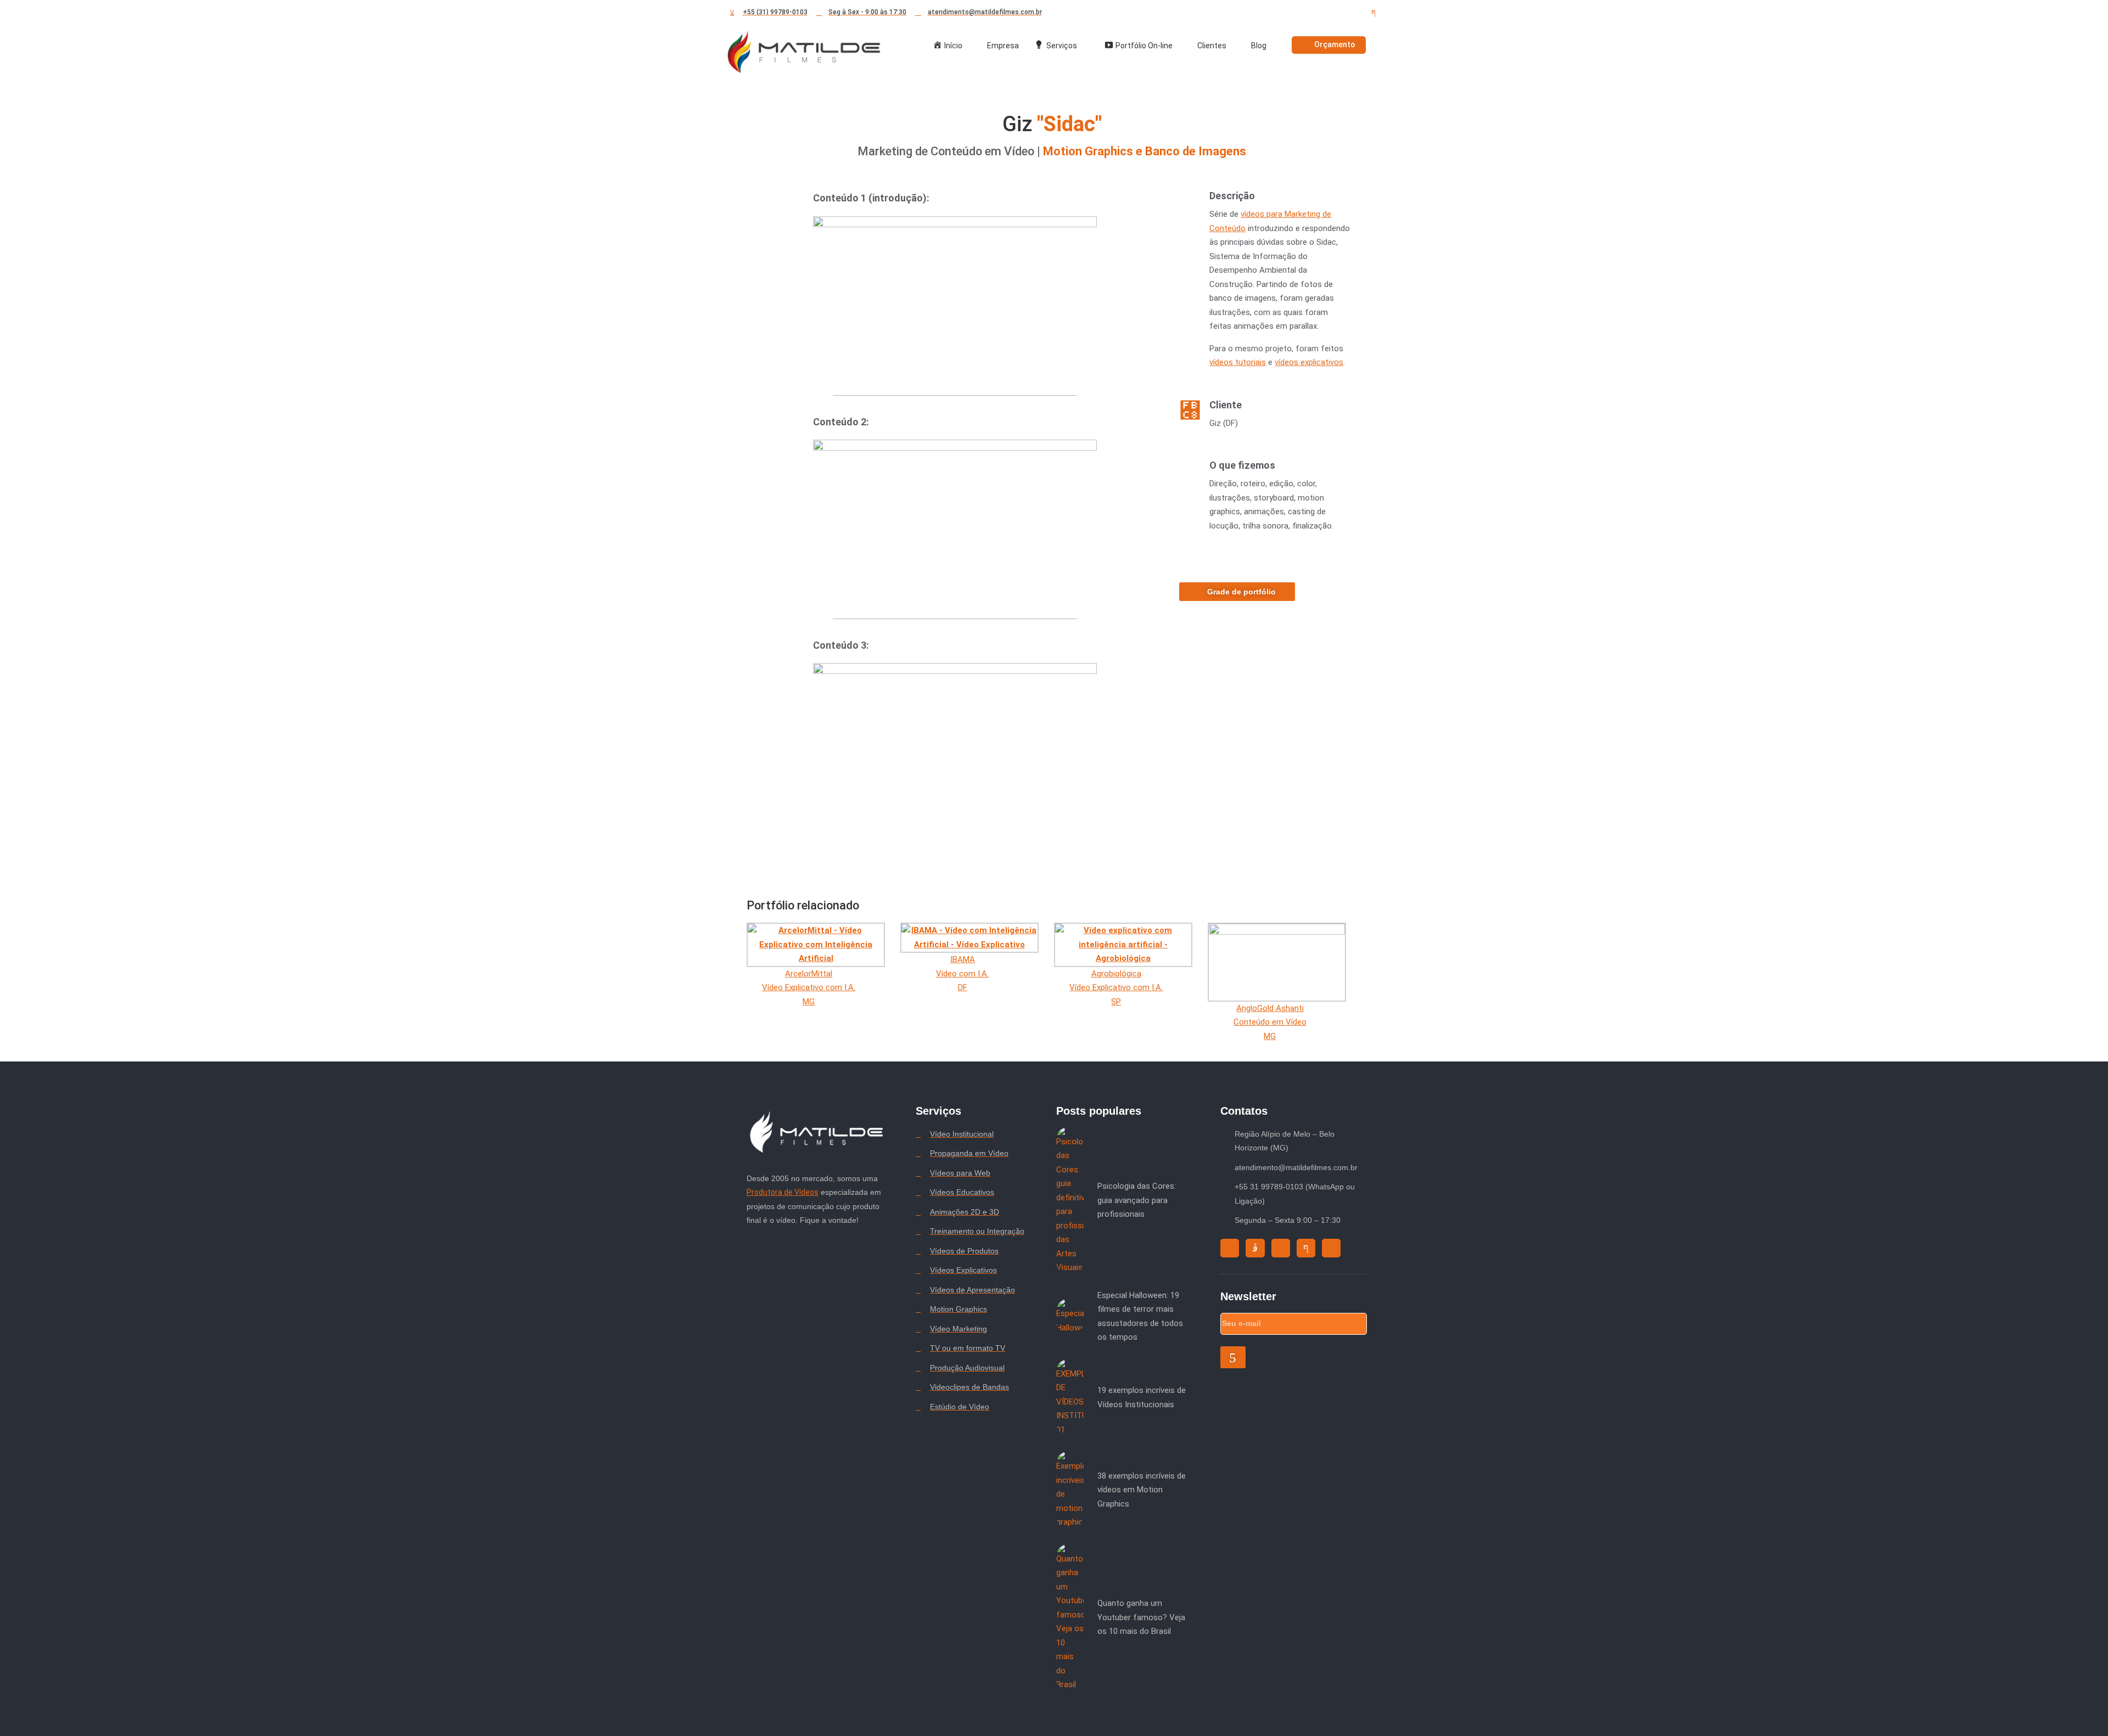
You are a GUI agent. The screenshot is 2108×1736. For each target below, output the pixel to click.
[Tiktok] (1314, 13)
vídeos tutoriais (1238, 362)
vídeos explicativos (1309, 362)
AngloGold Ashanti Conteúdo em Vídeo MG (1270, 1022)
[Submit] (1233, 1357)
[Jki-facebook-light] (1373, 13)
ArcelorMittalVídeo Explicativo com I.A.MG (809, 988)
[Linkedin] (1354, 13)
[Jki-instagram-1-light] (1255, 1248)
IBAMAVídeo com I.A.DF (962, 973)
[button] (955, 296)
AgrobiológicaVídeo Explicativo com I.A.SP (1116, 988)
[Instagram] (1294, 13)
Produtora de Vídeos (783, 1192)
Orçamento (1335, 44)
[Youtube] (1334, 13)
